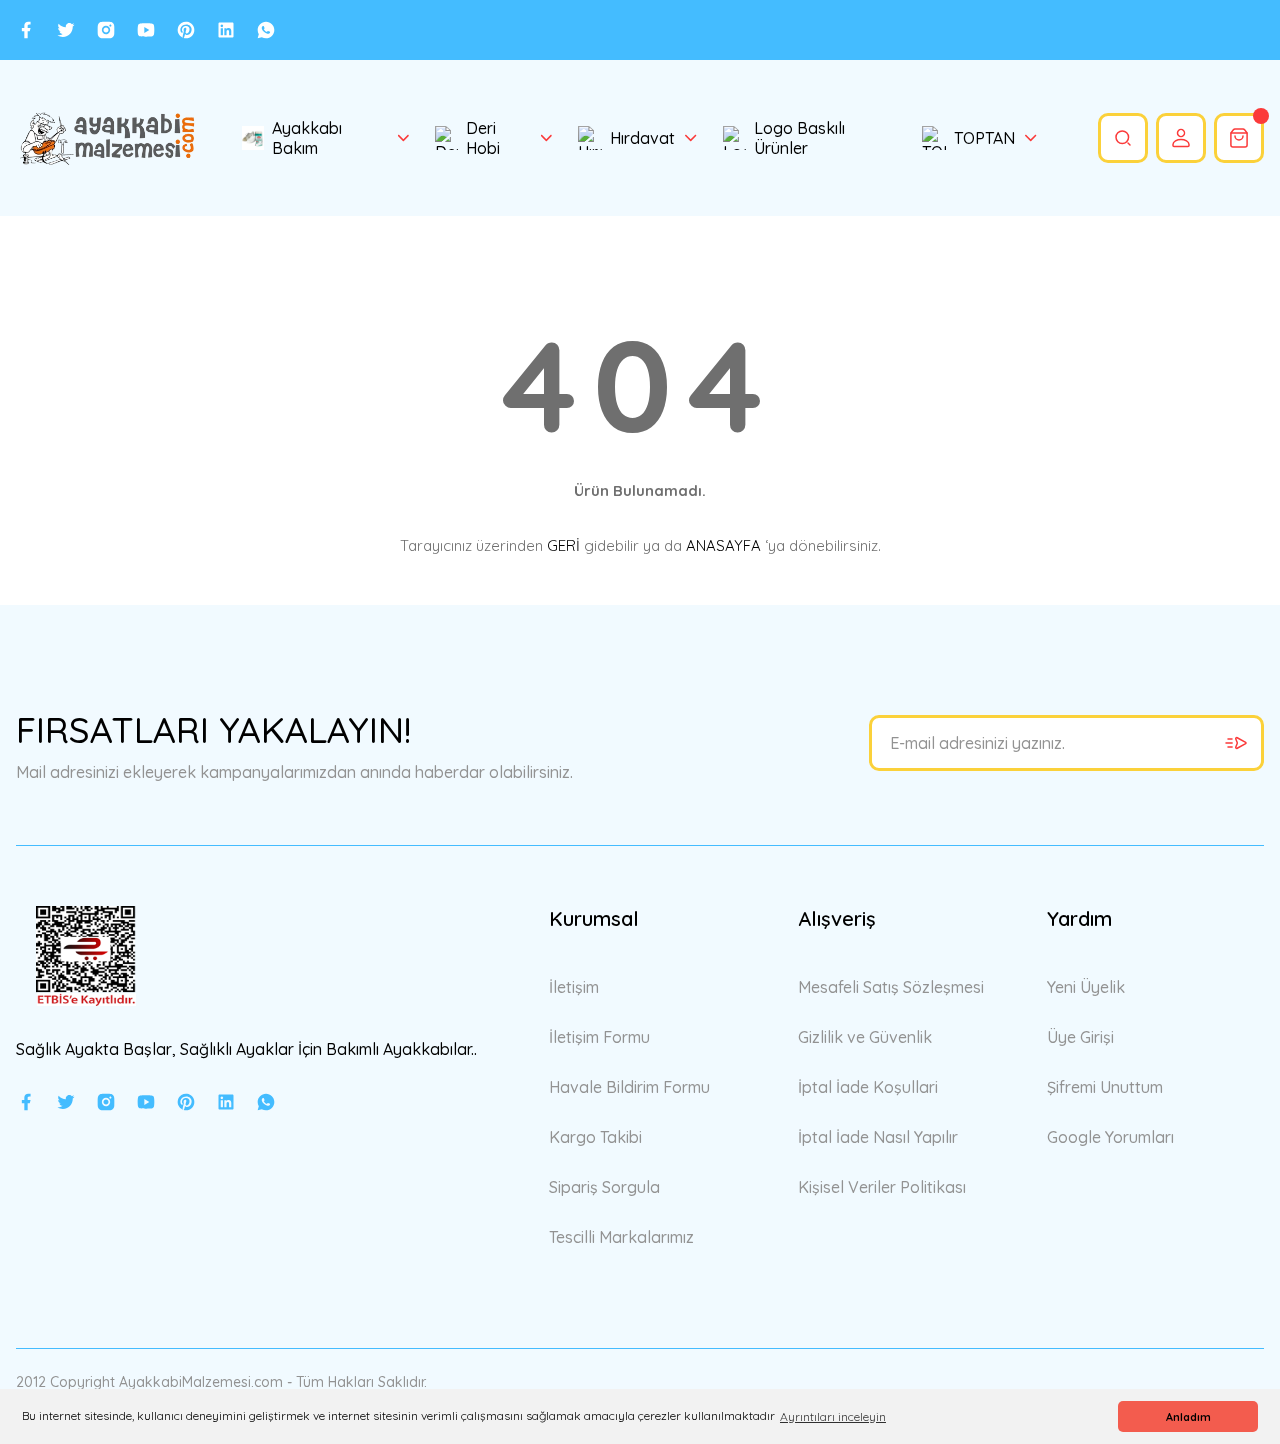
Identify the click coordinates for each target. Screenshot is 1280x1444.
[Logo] (106, 138)
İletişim (574, 987)
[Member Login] (1181, 138)
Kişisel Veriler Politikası (882, 1187)
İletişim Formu (599, 1037)
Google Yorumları (1110, 1137)
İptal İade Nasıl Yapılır (878, 1137)
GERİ (563, 545)
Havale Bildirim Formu (629, 1087)
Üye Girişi (1080, 1037)
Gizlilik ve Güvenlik (865, 1037)
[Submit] (1236, 743)
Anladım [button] (1188, 1417)
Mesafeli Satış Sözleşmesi (891, 987)
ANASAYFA (723, 545)
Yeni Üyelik (1086, 987)
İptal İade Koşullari (868, 1087)
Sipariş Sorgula (604, 1187)
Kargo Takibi (595, 1137)
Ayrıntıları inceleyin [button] (833, 1416)
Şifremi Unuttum (1105, 1087)
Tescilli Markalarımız (621, 1237)
